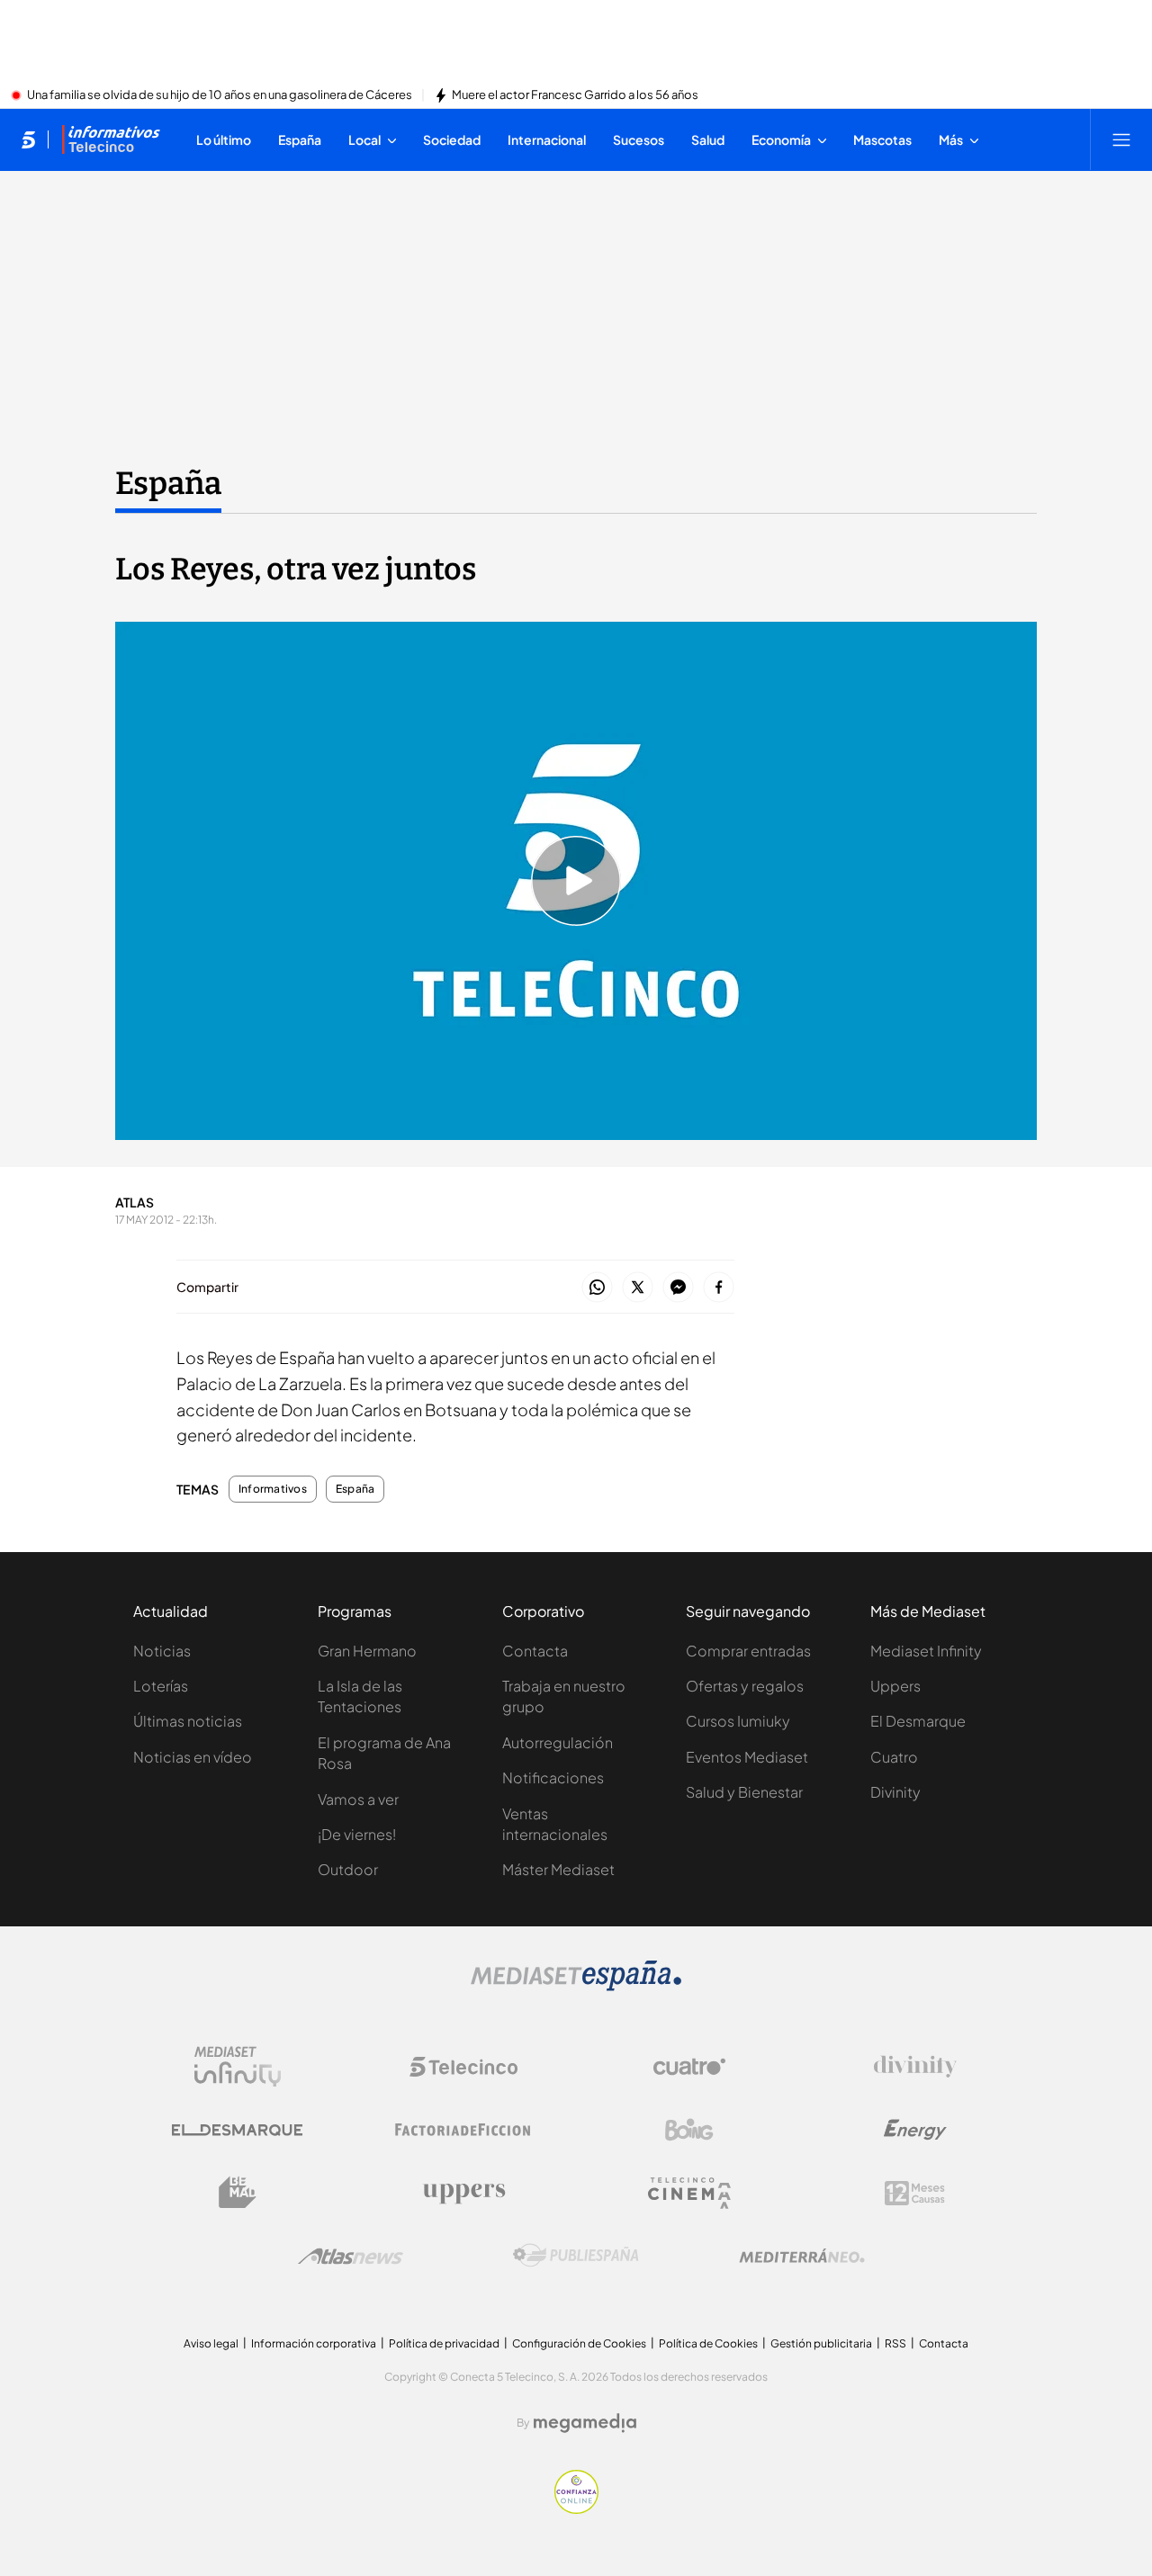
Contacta (535, 1651)
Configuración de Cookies (579, 2343)
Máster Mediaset (558, 1869)
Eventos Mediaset (747, 1757)
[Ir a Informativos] (111, 139)
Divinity (895, 1792)
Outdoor (348, 1869)
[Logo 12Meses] (915, 2193)
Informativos (273, 1489)
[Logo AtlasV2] (351, 2256)
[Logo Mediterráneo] (802, 2256)
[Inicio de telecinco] (28, 139)
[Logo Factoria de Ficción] (463, 2130)
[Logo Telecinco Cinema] (689, 2193)
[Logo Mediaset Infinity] (238, 2067)
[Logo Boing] (689, 2130)
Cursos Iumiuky (738, 1721)
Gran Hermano (367, 1651)
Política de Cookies (708, 2343)
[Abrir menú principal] (1121, 139)
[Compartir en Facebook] (719, 1288)
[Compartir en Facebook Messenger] (678, 1288)
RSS (895, 2343)
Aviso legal (211, 2343)
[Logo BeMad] (238, 2193)
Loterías (161, 1686)
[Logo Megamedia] (585, 2423)
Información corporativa (314, 2343)
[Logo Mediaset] (576, 1986)
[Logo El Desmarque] (237, 2130)
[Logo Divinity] (915, 2067)
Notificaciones (553, 1777)
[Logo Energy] (915, 2130)
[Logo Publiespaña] (576, 2256)
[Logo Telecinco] (463, 2067)
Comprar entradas (748, 1651)
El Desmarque (918, 1721)
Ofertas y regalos (745, 1686)
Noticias (162, 1651)
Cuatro (894, 1757)
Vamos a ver (358, 1799)
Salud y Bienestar (744, 1792)
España (168, 483)
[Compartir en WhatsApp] (597, 1288)
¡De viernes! (357, 1834)
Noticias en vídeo (193, 1757)
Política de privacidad (444, 2343)
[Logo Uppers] (463, 2193)
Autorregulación (558, 1742)
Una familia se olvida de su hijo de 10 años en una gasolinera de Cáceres (220, 95)
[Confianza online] (576, 2509)
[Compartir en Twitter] (638, 1288)
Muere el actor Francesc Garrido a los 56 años (575, 95)
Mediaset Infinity (926, 1651)
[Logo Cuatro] (689, 2067)
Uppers (895, 1686)
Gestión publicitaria (821, 2343)
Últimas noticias (188, 1721)
